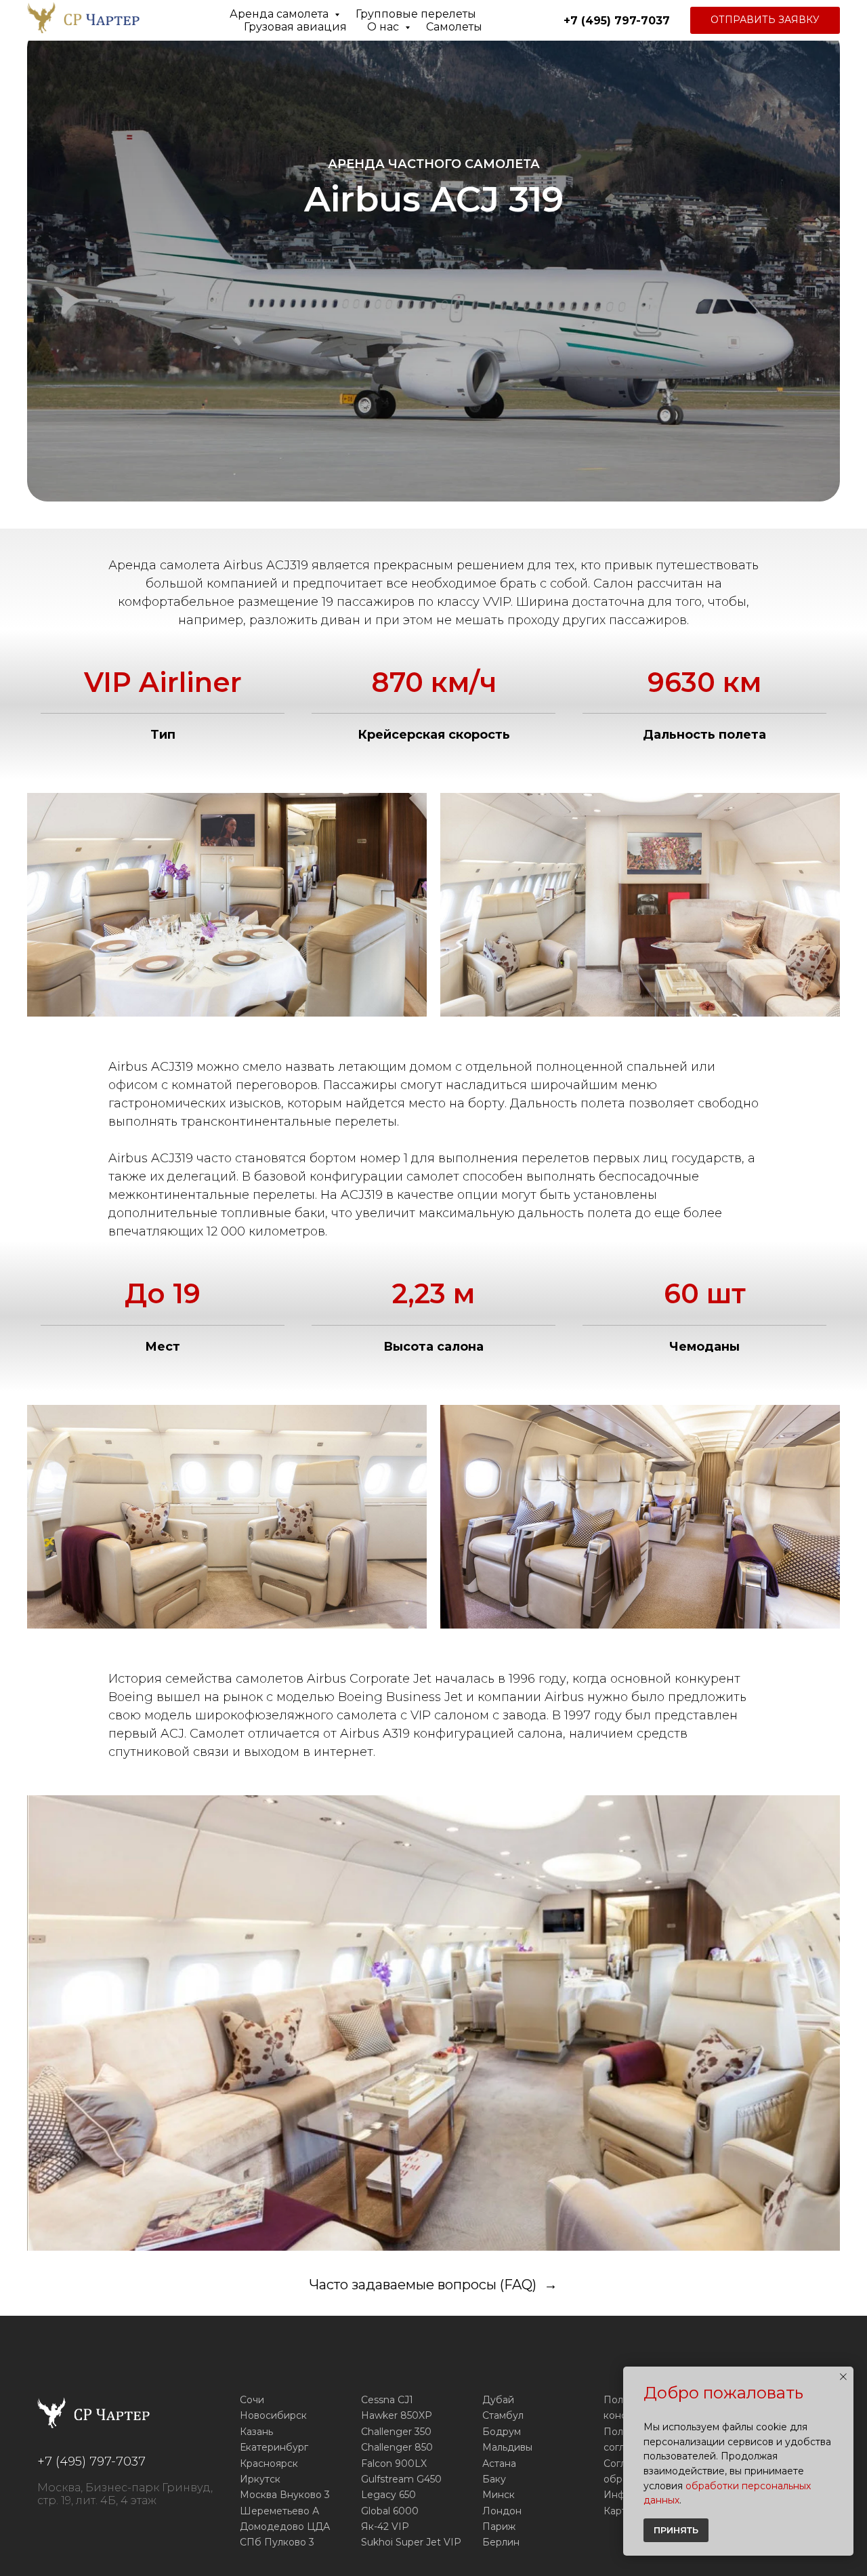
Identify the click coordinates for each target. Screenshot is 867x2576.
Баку (494, 2479)
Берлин (501, 2542)
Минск (499, 2495)
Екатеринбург (274, 2447)
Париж (499, 2527)
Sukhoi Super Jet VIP (411, 2542)
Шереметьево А (279, 2511)
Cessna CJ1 (387, 2400)
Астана (499, 2463)
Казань (256, 2432)
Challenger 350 (396, 2432)
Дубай (498, 2400)
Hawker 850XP (397, 2415)
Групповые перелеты (416, 14)
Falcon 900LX (394, 2463)
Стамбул (503, 2415)
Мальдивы (507, 2447)
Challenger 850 (397, 2447)
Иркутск (260, 2479)
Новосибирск (273, 2415)
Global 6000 (390, 2511)
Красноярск (269, 2463)
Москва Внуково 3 (285, 2495)
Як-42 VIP (385, 2527)
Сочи (252, 2400)
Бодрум (502, 2432)
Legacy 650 (388, 2495)
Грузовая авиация (295, 27)
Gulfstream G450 (401, 2479)
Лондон (502, 2511)
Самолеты (454, 27)
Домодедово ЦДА (285, 2527)
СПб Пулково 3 (277, 2542)
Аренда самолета (280, 14)
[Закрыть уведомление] (843, 2377)
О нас (384, 27)
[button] (765, 20)
